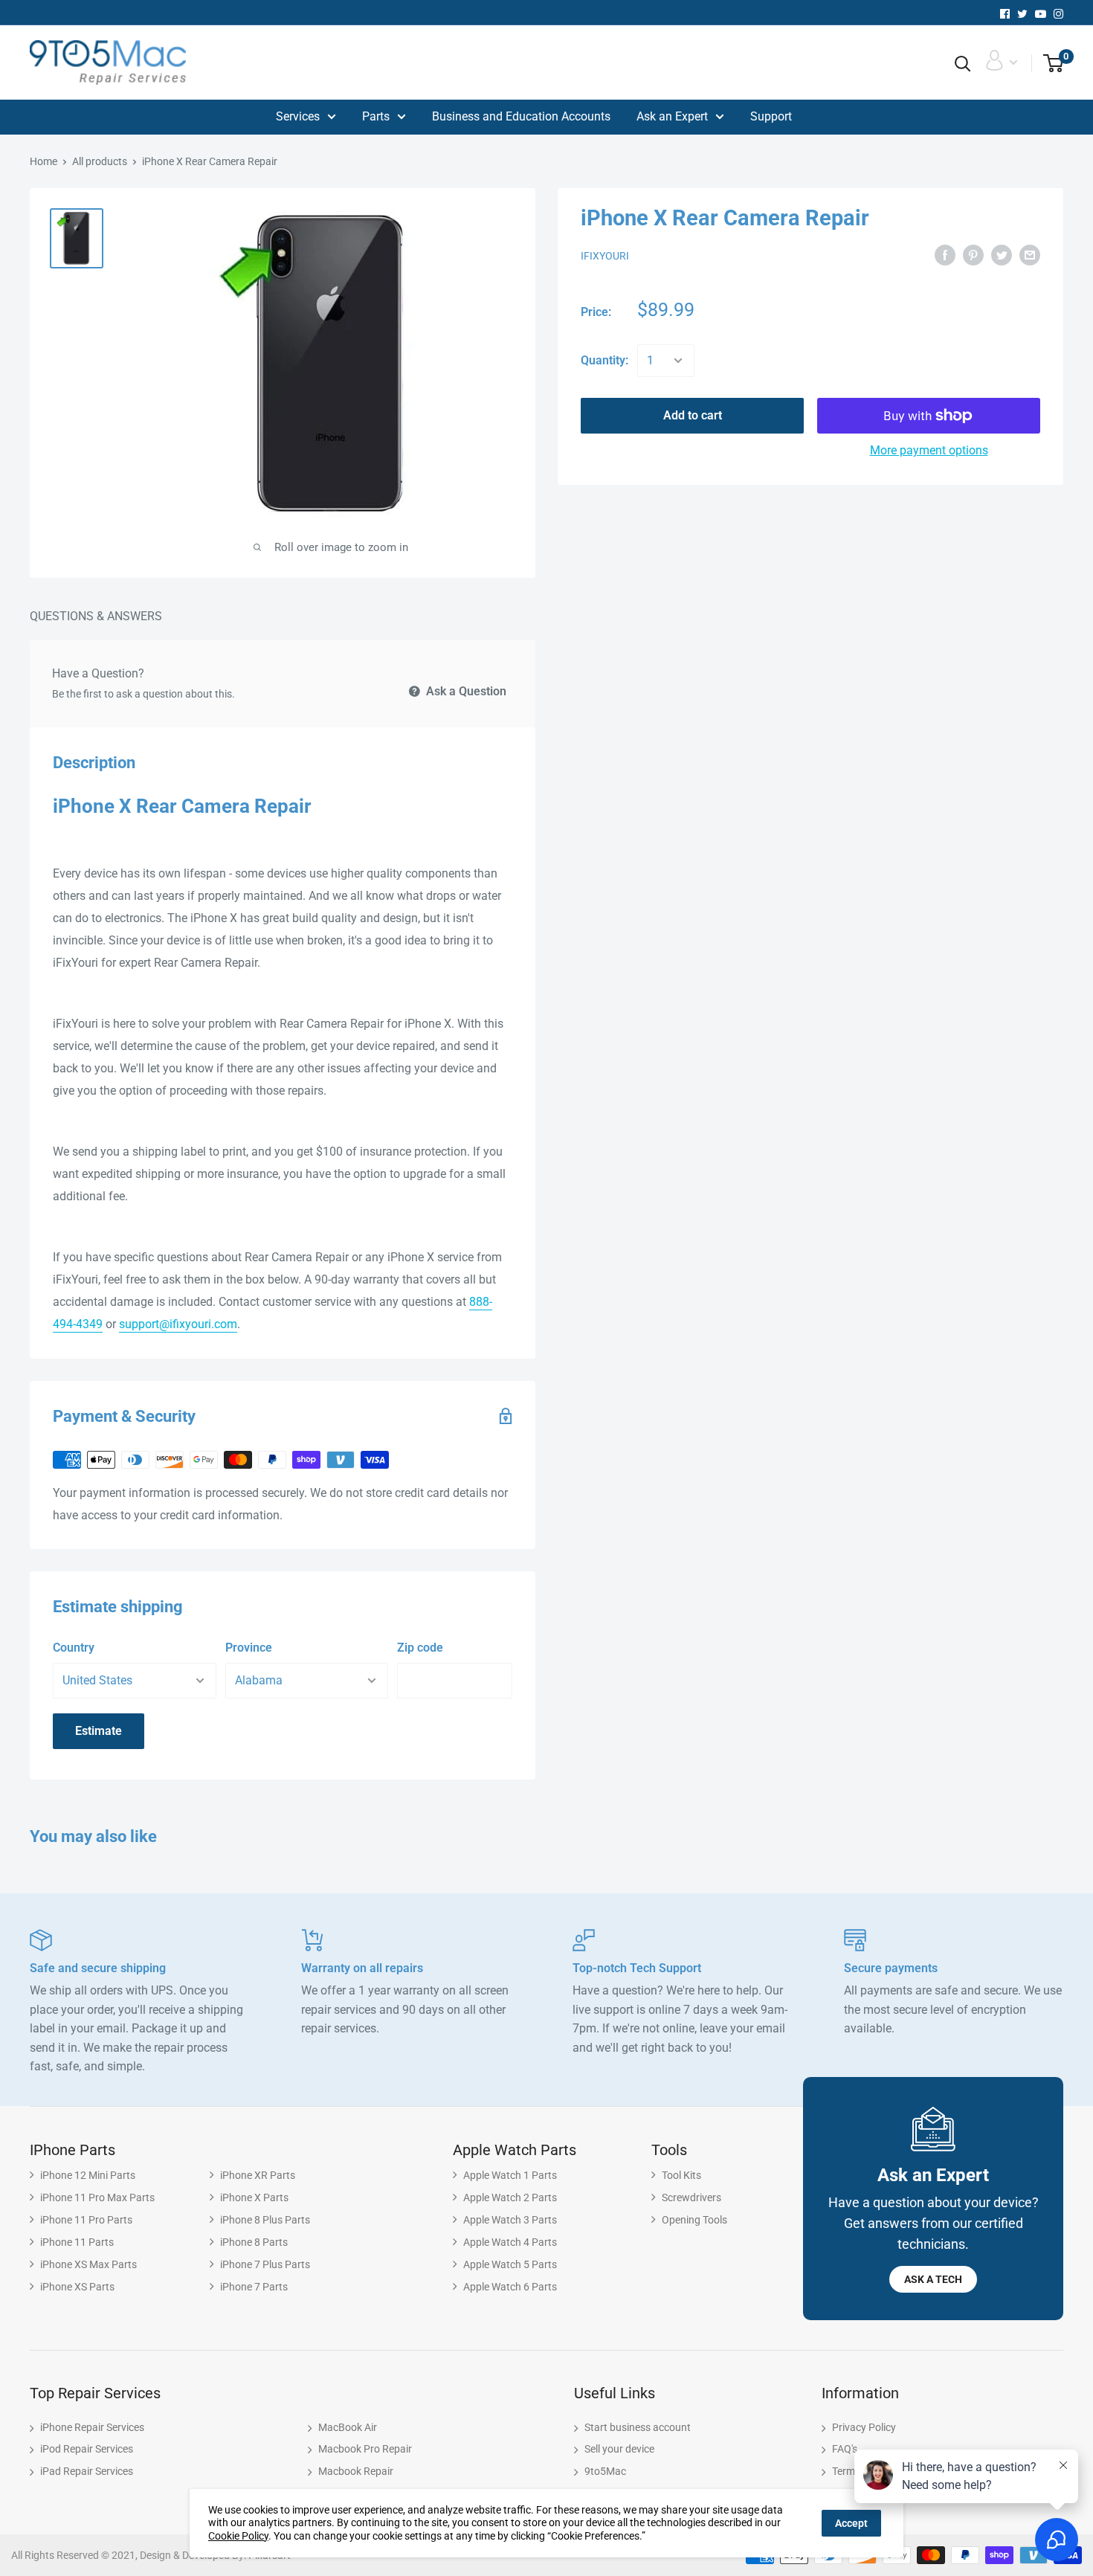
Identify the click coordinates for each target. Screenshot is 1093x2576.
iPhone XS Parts (77, 2287)
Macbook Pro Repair (365, 2449)
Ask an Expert (672, 116)
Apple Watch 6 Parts (510, 2287)
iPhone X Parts (254, 2197)
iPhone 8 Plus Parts (265, 2220)
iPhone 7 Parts (254, 2287)
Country (74, 1648)
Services (298, 116)
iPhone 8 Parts (254, 2242)
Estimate (99, 1731)
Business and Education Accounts (521, 116)
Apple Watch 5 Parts (510, 2264)
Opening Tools (694, 2220)
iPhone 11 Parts (77, 2242)
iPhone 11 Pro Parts (86, 2220)
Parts (376, 116)
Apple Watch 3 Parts (510, 2220)
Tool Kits (681, 2175)
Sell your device (619, 2449)
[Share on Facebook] (945, 255)
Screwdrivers (691, 2197)
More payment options (929, 450)
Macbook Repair (356, 2471)
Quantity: (604, 360)
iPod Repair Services (87, 2449)
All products (100, 161)
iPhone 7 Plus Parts (265, 2264)
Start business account (638, 2427)
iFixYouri (605, 256)
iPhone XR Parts (258, 2175)
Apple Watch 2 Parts (510, 2197)
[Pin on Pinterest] (973, 255)
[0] (1048, 64)
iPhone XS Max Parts (88, 2264)
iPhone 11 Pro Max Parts (97, 2197)
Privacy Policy (864, 2427)
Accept (851, 2523)
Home (43, 161)
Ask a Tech (933, 2279)
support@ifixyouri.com (178, 1324)
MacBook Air (348, 2427)
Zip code (420, 1648)
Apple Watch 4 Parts (510, 2242)
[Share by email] (1030, 255)
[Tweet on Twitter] (1002, 255)
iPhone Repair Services (92, 2427)
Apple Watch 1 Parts (510, 2175)
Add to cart (693, 415)
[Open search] (963, 64)
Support (771, 116)
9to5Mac (605, 2471)
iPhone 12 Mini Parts (88, 2175)
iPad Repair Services (87, 2471)
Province (249, 1648)
